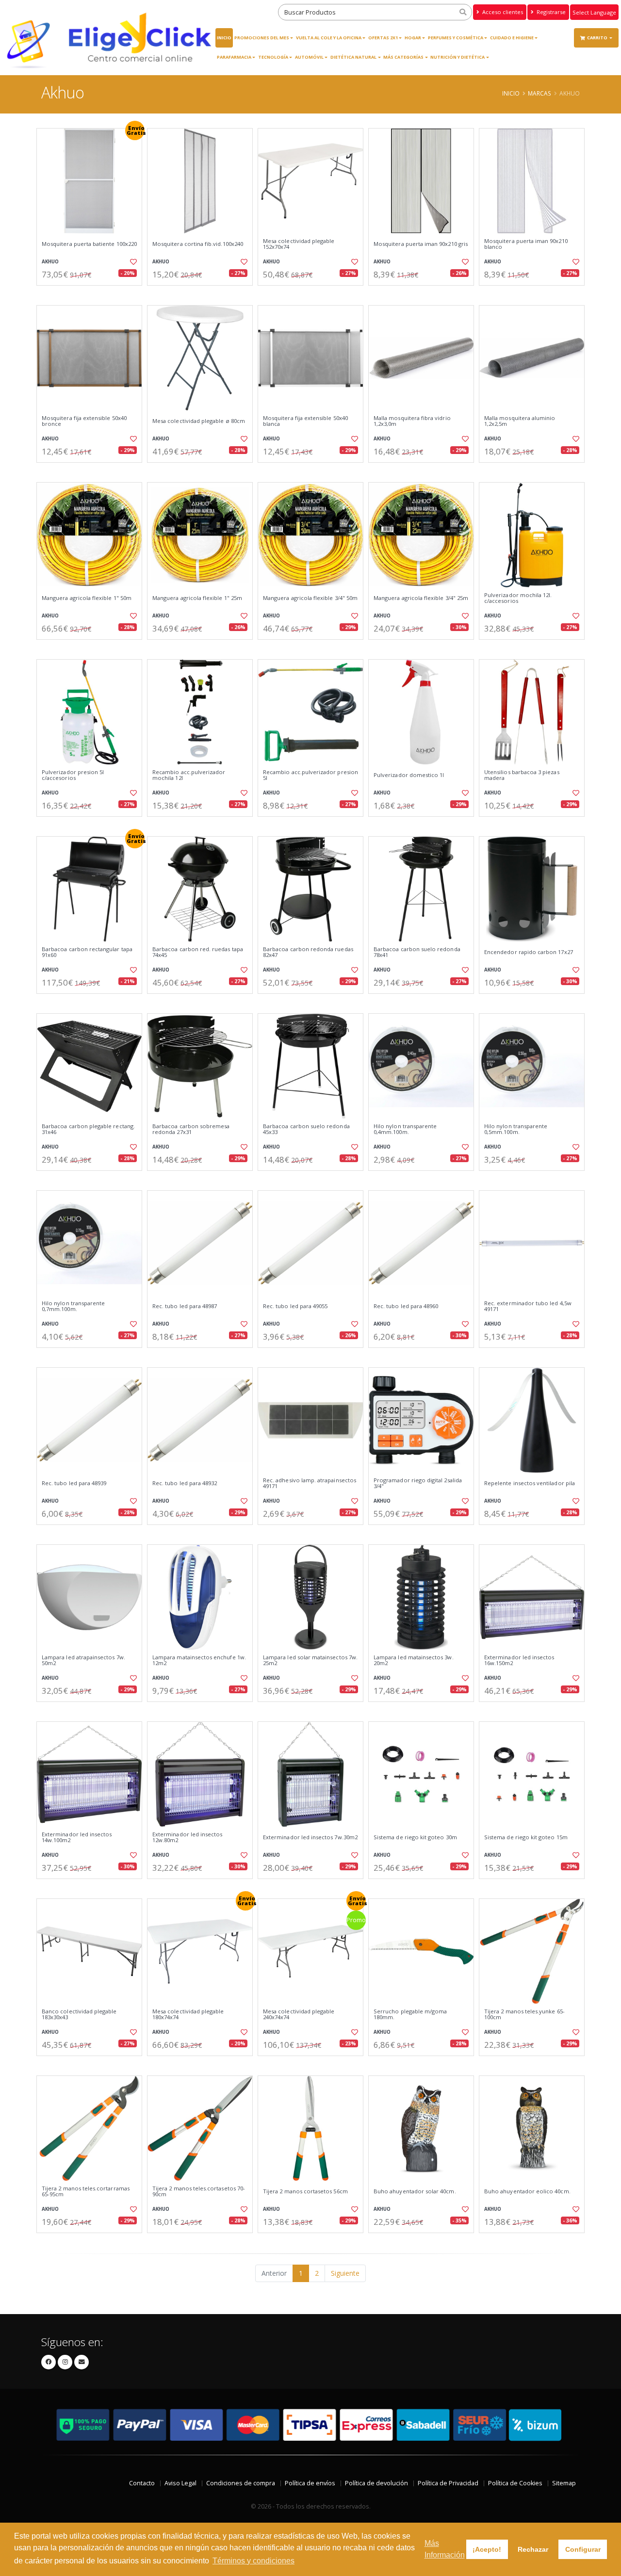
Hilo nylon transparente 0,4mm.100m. (405, 1129)
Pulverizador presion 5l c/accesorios (73, 775)
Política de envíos (310, 2483)
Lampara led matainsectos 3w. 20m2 (414, 1661)
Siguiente (345, 2273)
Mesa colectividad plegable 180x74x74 (188, 2015)
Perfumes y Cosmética (456, 38)
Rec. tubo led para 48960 (406, 1306)
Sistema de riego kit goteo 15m (526, 1837)
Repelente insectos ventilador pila (530, 1483)
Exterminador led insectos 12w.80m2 (187, 1838)
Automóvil (309, 57)
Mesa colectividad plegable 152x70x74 (299, 244)
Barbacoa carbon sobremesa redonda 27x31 (191, 1129)
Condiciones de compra (241, 2483)
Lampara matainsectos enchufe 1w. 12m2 (199, 1661)
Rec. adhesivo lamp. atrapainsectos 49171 (310, 1483)
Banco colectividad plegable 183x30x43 (79, 2015)
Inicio (224, 38)
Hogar (413, 38)
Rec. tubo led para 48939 (74, 1483)
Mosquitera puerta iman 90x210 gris (421, 244)
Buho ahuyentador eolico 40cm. (527, 2191)
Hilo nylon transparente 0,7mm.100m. (73, 1306)
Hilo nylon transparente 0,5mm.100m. (516, 1129)
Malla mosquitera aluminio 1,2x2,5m (520, 421)
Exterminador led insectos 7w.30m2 (310, 1837)
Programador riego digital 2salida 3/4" (418, 1483)
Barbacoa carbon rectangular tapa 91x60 (87, 952)
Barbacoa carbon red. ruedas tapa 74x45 (198, 952)
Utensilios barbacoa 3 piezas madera (522, 775)
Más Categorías (403, 57)
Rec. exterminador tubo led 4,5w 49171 (528, 1306)
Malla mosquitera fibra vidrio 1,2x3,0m (412, 421)
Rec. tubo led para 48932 (185, 1483)
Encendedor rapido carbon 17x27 (529, 952)
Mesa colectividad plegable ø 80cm (199, 421)
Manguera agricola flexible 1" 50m (87, 598)
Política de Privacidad (448, 2483)
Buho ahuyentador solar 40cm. (415, 2191)
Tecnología (273, 57)
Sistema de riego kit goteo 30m (415, 1837)
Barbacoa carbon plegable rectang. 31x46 (88, 1129)
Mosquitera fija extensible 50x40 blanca (305, 421)
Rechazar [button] (533, 2549)
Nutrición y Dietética (458, 57)
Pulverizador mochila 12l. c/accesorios (518, 598)
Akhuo (50, 262)
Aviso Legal (180, 2483)
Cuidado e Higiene (512, 38)
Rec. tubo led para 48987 (185, 1306)
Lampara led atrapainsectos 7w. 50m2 (83, 1661)
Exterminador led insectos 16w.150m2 (519, 1661)
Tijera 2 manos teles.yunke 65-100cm (524, 2015)
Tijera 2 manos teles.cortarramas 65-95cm (86, 2192)
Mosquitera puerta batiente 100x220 (89, 244)
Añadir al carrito (93, 294)
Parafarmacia (234, 57)
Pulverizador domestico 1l (409, 775)
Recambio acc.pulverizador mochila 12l (189, 775)
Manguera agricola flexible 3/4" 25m (421, 598)
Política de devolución (376, 2483)
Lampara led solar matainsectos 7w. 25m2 (310, 1661)
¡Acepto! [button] (487, 2549)
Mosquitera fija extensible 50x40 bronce (84, 421)
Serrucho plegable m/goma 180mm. (410, 2015)
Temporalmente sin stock (531, 1710)
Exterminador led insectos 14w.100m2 (77, 1838)
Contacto (142, 2483)
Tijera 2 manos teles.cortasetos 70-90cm (199, 2192)
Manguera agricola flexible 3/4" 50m (310, 598)
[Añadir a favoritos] (132, 262)
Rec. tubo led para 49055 (295, 1306)
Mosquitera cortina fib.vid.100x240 (198, 244)
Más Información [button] (445, 2549)
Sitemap (564, 2483)
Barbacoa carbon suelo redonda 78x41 (417, 952)
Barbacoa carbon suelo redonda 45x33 (306, 1129)
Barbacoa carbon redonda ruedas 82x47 (308, 952)
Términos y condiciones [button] (253, 2561)
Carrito (598, 38)
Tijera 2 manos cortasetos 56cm (305, 2191)
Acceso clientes (502, 12)
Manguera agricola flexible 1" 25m (197, 598)
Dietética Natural (353, 57)
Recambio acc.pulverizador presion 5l (310, 775)
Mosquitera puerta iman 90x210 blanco (526, 244)
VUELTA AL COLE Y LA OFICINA (329, 38)
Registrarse (550, 12)
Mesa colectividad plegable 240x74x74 (299, 2015)
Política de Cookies (515, 2483)
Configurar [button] (583, 2549)
